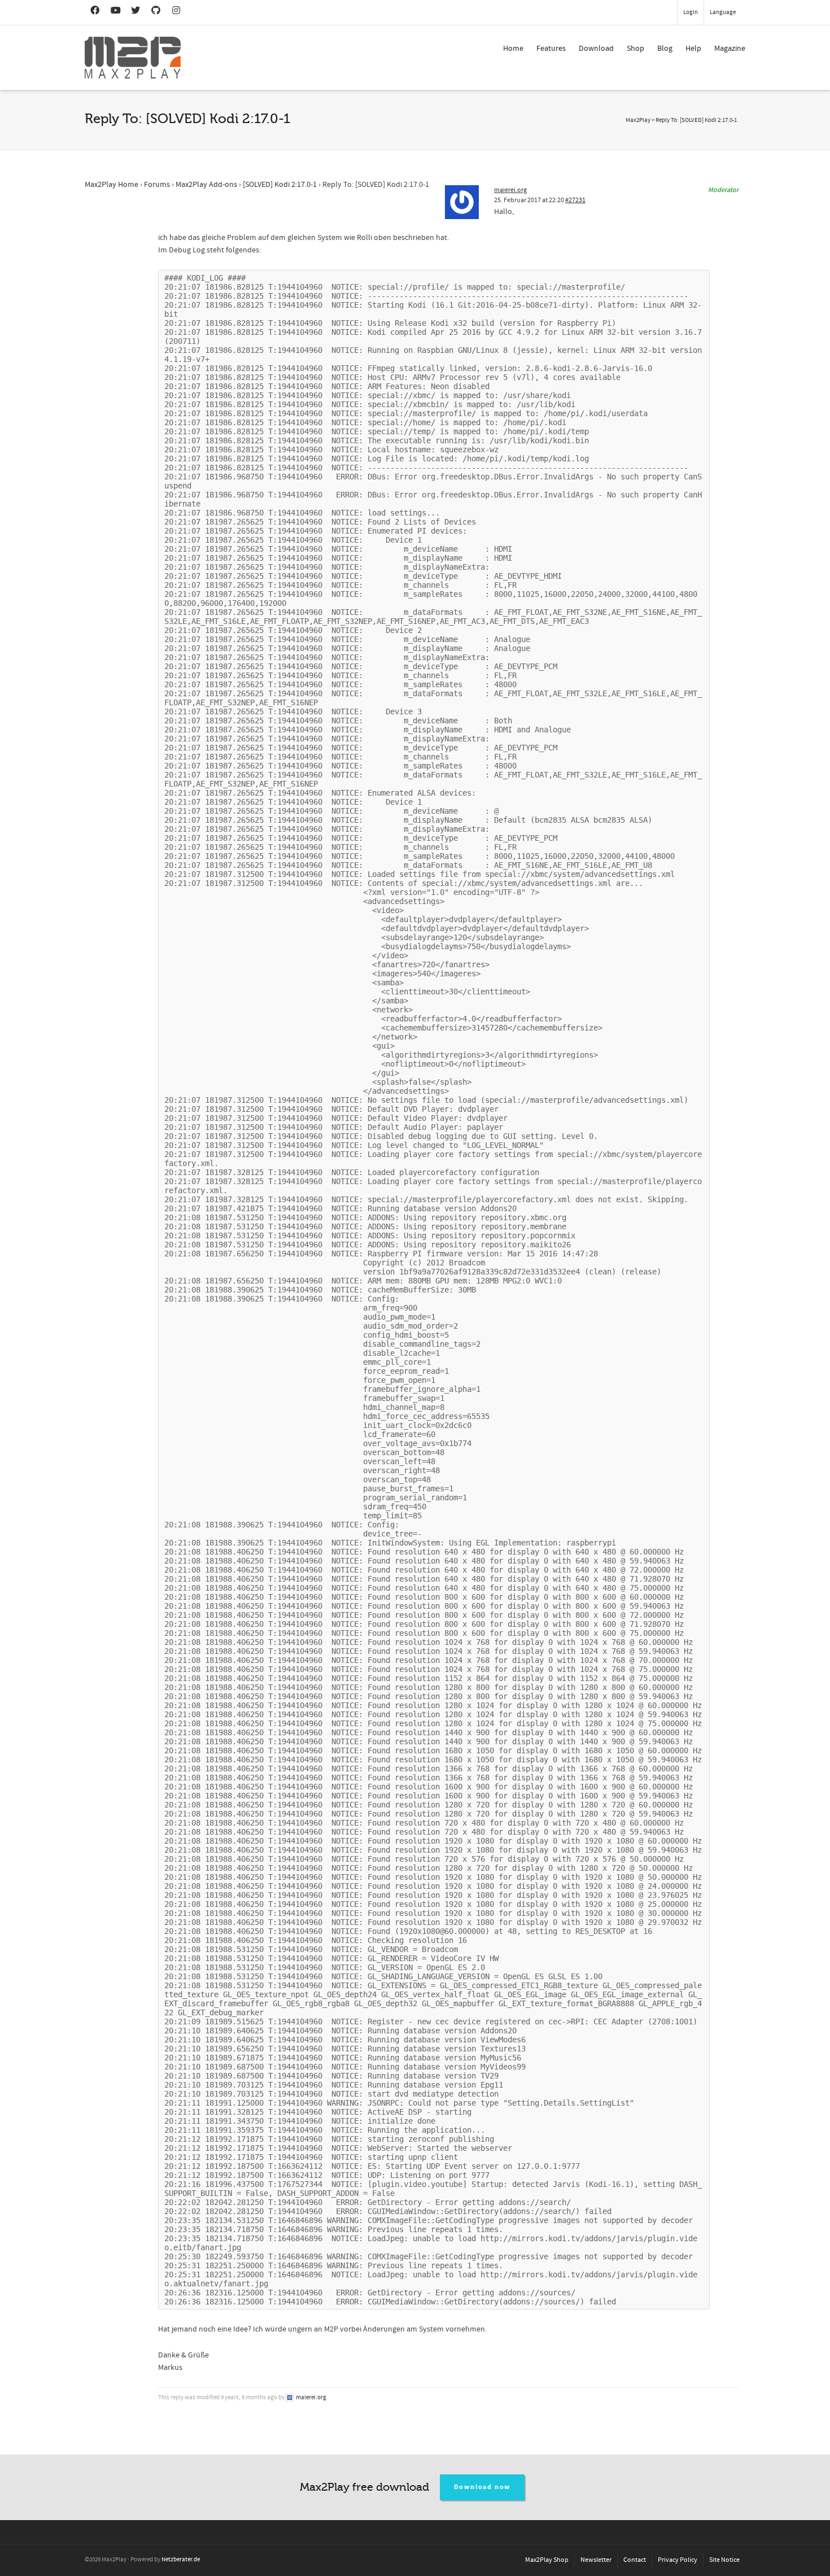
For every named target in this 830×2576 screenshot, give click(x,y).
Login (691, 12)
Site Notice (724, 2560)
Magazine (730, 49)
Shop (635, 49)
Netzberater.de (181, 2560)
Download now (482, 2487)
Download (596, 49)
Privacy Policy (678, 2560)
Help (693, 49)
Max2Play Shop (547, 2560)
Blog (665, 49)
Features (551, 49)
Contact (635, 2560)
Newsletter (596, 2560)
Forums (157, 185)
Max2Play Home (112, 185)
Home (513, 49)
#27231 (575, 200)
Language (723, 12)
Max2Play (638, 120)
